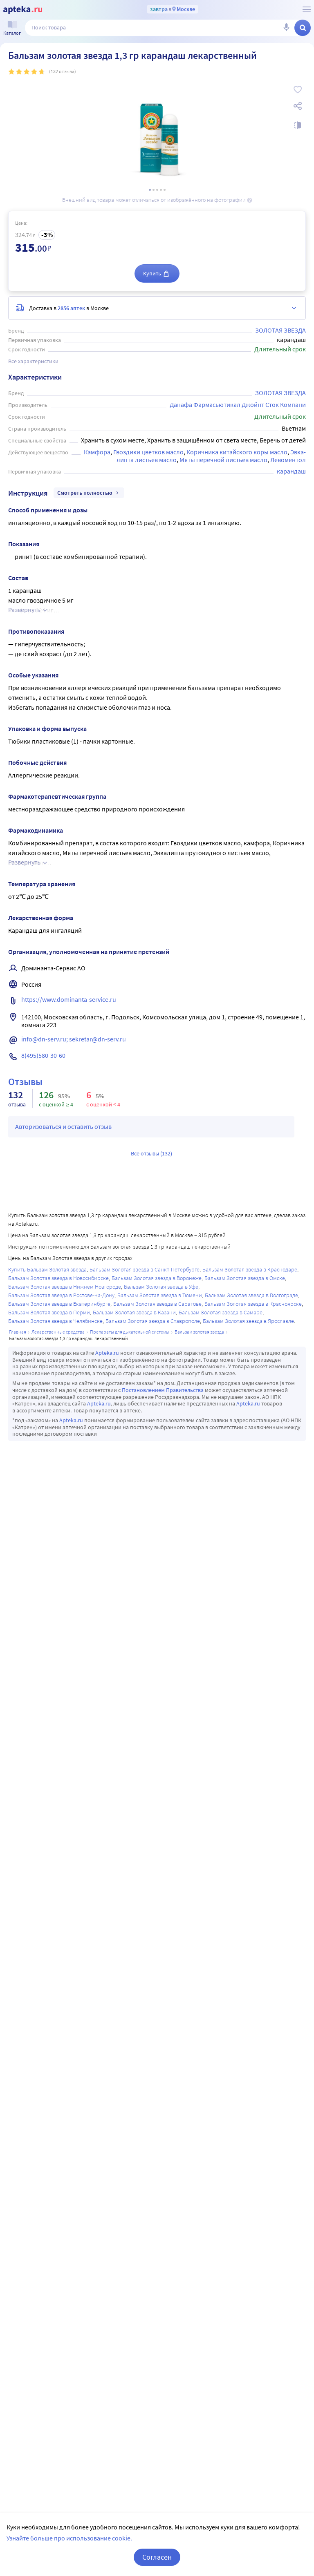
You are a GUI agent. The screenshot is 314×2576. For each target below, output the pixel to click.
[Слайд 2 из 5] (154, 190)
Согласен (157, 2557)
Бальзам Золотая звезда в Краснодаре (250, 1269)
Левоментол (288, 460)
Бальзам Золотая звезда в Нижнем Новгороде (65, 1287)
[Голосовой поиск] (286, 28)
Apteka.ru (107, 1353)
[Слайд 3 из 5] (157, 190)
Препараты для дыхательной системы (130, 1332)
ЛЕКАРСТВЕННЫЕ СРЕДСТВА (58, 1332)
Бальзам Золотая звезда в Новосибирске (58, 1278)
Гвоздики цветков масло (148, 452)
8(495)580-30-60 (43, 1055)
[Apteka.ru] (23, 10)
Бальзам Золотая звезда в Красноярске (253, 1304)
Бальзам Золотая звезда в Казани (134, 1312)
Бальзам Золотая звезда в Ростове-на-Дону (61, 1295)
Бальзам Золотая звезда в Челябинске (55, 1321)
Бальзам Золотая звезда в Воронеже (157, 1278)
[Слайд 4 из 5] (161, 190)
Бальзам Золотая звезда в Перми (49, 1312)
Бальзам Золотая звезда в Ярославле (248, 1321)
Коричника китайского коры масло (237, 452)
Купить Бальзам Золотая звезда (47, 1269)
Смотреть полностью (85, 493)
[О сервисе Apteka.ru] (307, 9)
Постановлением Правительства (163, 1390)
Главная (18, 1332)
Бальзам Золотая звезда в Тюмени (160, 1295)
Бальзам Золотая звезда (199, 1332)
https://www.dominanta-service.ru (69, 999)
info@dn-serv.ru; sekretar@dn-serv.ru (74, 1039)
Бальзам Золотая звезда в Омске (245, 1278)
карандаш (291, 471)
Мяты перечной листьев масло (223, 460)
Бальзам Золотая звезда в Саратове (157, 1304)
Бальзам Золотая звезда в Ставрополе (153, 1321)
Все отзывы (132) (151, 1153)
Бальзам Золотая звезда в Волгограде (251, 1295)
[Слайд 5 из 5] (165, 190)
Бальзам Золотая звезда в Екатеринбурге (59, 1304)
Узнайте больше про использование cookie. (69, 2538)
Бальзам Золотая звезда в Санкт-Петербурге (145, 1269)
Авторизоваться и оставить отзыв (63, 1126)
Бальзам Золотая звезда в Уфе (161, 1287)
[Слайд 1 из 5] (150, 190)
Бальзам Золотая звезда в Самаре (221, 1312)
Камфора (97, 452)
